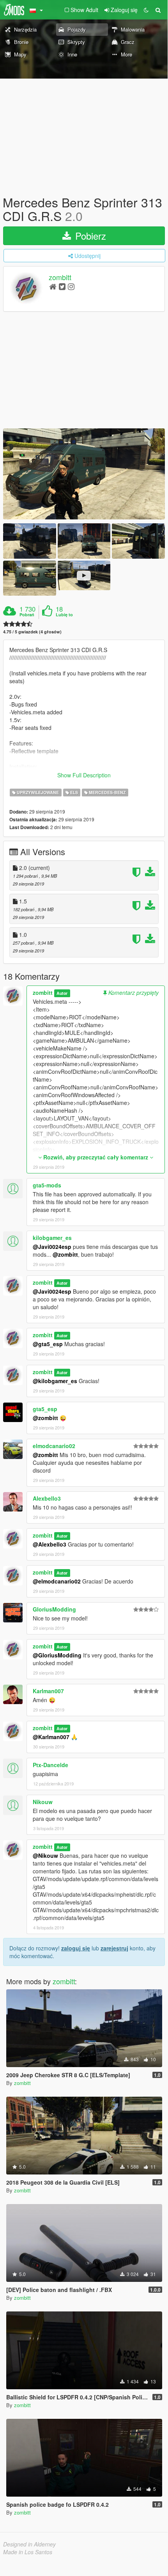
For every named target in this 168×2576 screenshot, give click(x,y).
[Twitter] (62, 286)
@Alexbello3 (50, 1544)
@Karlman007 (51, 1737)
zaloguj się (76, 1948)
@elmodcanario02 (57, 1581)
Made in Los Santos (28, 2552)
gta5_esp (45, 1409)
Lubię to (64, 615)
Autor (62, 993)
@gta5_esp (48, 1344)
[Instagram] (71, 286)
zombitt (60, 277)
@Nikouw (45, 1855)
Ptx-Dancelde (50, 1765)
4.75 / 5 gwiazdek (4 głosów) (32, 632)
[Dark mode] (146, 10)
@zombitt (65, 1254)
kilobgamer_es (52, 1238)
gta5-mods (47, 1185)
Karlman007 (48, 1691)
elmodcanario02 (54, 1446)
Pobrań (27, 615)
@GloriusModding (57, 1655)
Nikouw (43, 1802)
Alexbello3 (47, 1498)
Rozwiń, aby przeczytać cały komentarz (96, 1157)
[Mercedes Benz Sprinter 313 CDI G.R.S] (84, 474)
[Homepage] (53, 286)
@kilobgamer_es (55, 1381)
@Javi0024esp (52, 1247)
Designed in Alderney (29, 2544)
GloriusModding (54, 1609)
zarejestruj (114, 1948)
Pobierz (89, 236)
